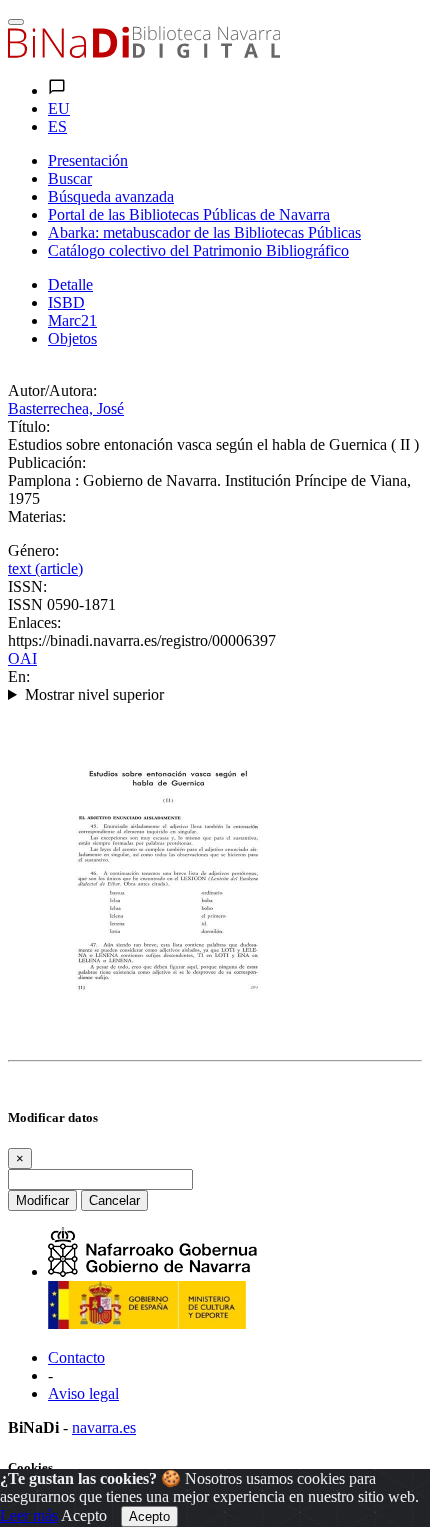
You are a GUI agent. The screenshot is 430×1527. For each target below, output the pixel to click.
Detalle (70, 284)
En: (19, 676)
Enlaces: (34, 622)
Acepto (84, 1515)
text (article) (45, 568)
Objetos (72, 338)
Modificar (42, 1200)
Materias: (37, 516)
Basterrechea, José (66, 408)
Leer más (29, 1515)
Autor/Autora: (52, 390)
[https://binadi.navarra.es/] (144, 52)
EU (59, 108)
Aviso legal (83, 1393)
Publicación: (47, 462)
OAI (22, 658)
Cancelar (114, 1200)
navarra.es (104, 1427)
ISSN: (27, 586)
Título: (29, 426)
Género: (33, 550)
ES (57, 126)
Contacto (76, 1357)
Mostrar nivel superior (94, 694)
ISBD (66, 302)
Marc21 (72, 320)
